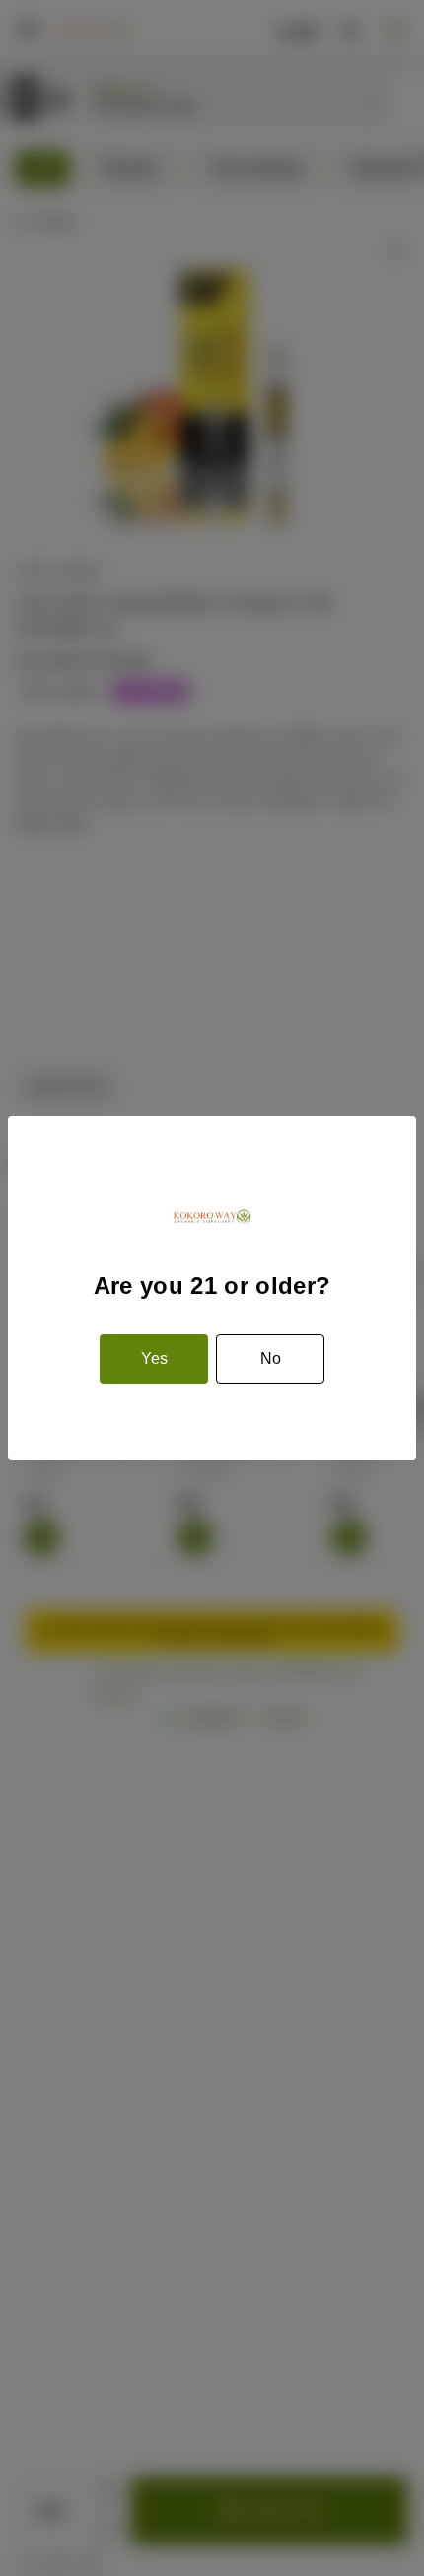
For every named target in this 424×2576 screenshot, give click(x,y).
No (271, 1358)
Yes (154, 1358)
